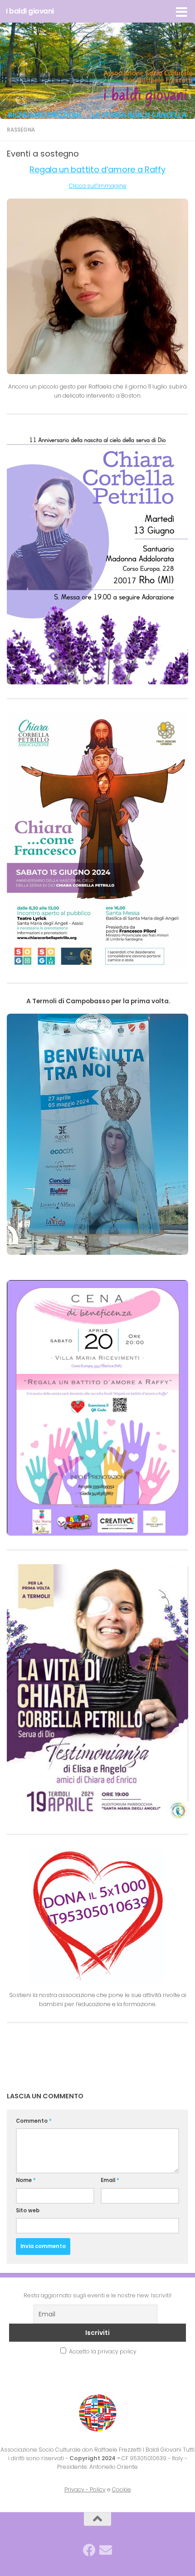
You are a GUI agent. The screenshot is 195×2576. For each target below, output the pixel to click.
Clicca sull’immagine (98, 186)
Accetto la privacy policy (102, 2351)
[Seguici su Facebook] (89, 2550)
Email (110, 2180)
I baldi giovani (30, 11)
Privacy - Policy (85, 2489)
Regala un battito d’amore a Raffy (97, 169)
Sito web (28, 2211)
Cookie (122, 2489)
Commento (34, 2121)
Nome (26, 2180)
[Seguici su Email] (106, 2550)
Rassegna (21, 130)
